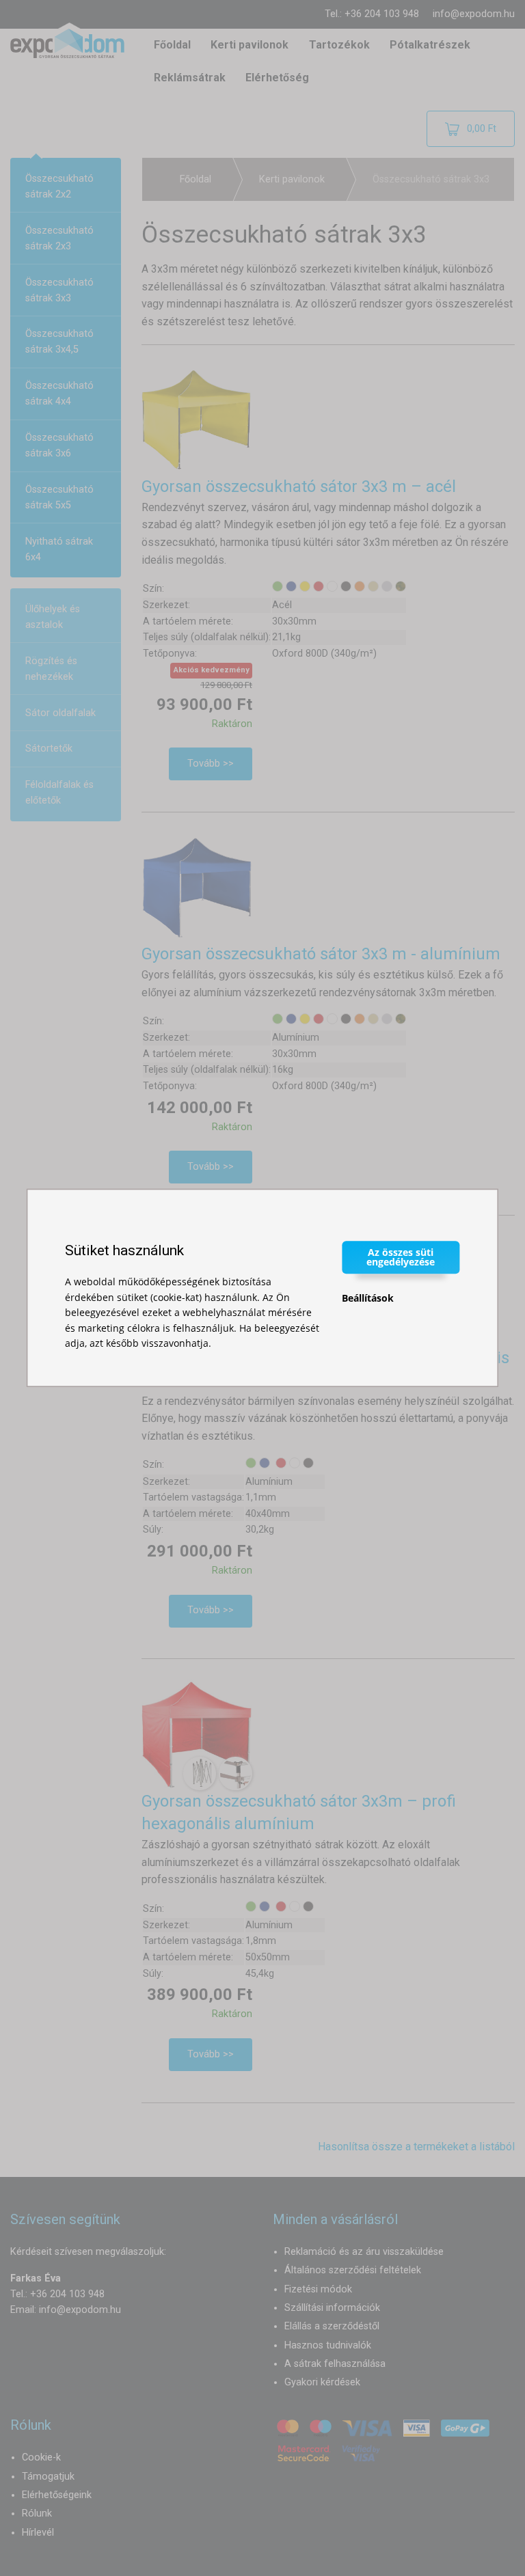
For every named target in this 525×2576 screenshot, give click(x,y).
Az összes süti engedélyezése (401, 1257)
